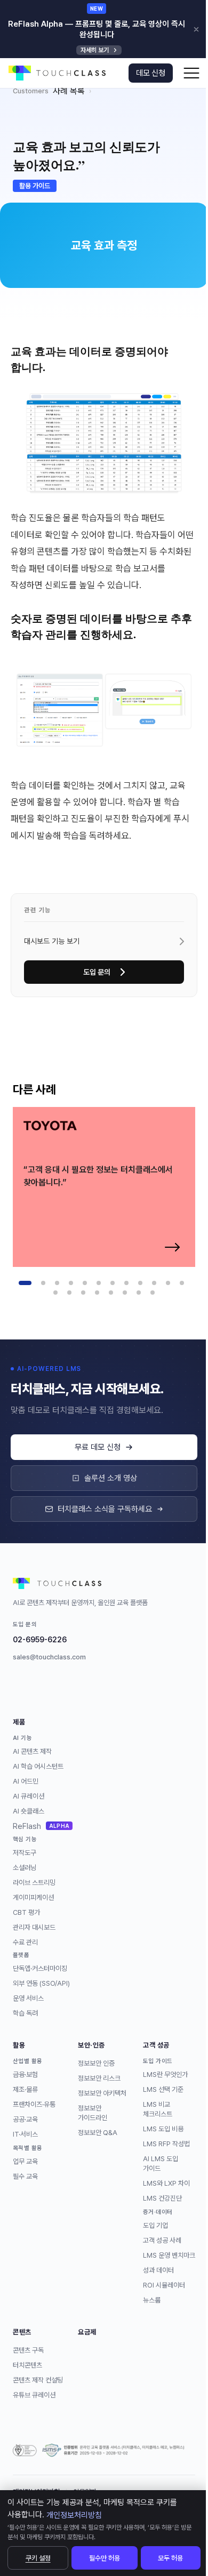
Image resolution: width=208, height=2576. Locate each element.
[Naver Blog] (128, 1687)
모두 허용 (170, 2558)
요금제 (87, 2332)
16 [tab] (97, 1293)
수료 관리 (25, 1942)
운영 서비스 (28, 1998)
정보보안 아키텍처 (102, 2093)
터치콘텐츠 (27, 2365)
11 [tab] (168, 1283)
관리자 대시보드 (34, 1927)
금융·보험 (25, 2075)
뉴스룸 (152, 2300)
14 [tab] (69, 1293)
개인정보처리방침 (74, 2515)
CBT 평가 (26, 1912)
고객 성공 (156, 2045)
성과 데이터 (158, 2270)
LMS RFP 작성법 (166, 2144)
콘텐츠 (22, 2332)
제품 (19, 1722)
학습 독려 (25, 2013)
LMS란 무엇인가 (165, 2075)
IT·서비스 (25, 2134)
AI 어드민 (26, 1781)
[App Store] (48, 1687)
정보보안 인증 (96, 2063)
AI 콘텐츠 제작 (32, 1751)
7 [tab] (113, 1283)
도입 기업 (155, 2225)
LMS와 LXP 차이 (166, 2183)
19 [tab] (139, 1293)
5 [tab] (85, 1283)
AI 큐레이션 (29, 1796)
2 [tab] (43, 1283)
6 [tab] (99, 1283)
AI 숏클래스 (29, 1811)
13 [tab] (55, 1293)
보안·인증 (91, 2045)
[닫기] (196, 29)
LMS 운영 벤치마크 (169, 2255)
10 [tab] (154, 1283)
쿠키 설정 (38, 2558)
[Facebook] (75, 1687)
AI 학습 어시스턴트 (38, 1766)
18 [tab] (125, 1293)
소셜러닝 (25, 1868)
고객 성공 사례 (162, 2240)
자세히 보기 (95, 50)
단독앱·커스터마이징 (40, 1968)
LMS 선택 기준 (163, 2089)
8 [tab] (126, 1283)
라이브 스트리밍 (34, 1883)
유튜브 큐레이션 (34, 2395)
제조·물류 (25, 2089)
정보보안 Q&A (98, 2133)
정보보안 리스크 (99, 2078)
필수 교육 (25, 2176)
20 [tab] (153, 1293)
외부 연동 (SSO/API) (41, 1983)
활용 (19, 2045)
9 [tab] (140, 1283)
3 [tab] (57, 1283)
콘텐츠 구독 (28, 2350)
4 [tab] (71, 1283)
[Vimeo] (101, 1687)
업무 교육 (25, 2161)
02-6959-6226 (40, 1640)
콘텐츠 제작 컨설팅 (38, 2380)
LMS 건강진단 (162, 2198)
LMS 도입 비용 (163, 2129)
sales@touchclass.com (49, 1657)
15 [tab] (83, 1293)
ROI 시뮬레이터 (164, 2285)
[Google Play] (21, 1687)
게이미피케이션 (33, 1897)
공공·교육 (25, 2119)
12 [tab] (182, 1283)
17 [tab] (111, 1293)
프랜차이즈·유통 (34, 2104)
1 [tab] (25, 1283)
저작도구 (25, 1853)
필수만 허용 (105, 2558)
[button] (191, 73)
